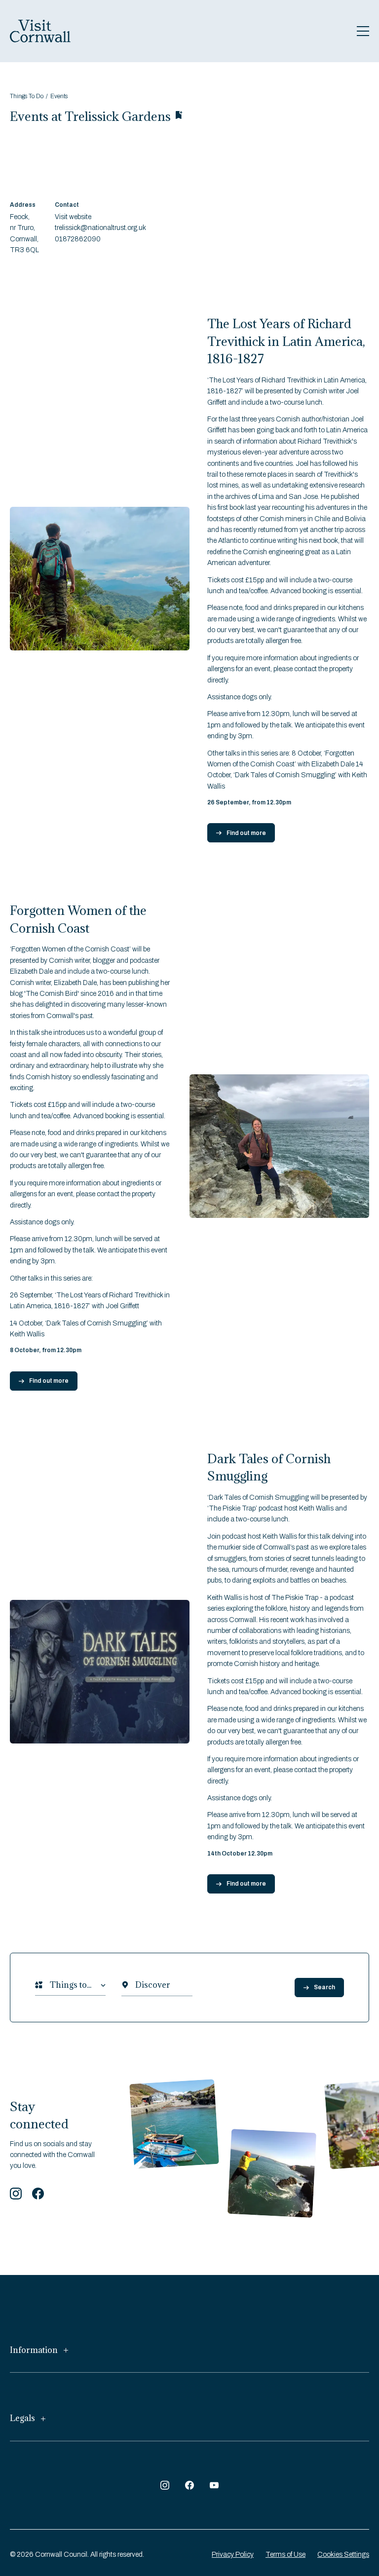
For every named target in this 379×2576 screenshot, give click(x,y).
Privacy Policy (233, 2555)
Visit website (73, 217)
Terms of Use (285, 2555)
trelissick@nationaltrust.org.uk (100, 228)
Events (59, 96)
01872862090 (78, 239)
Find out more (246, 833)
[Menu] (363, 31)
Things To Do (27, 96)
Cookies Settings (343, 2555)
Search (324, 1987)
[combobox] (50, 1985)
